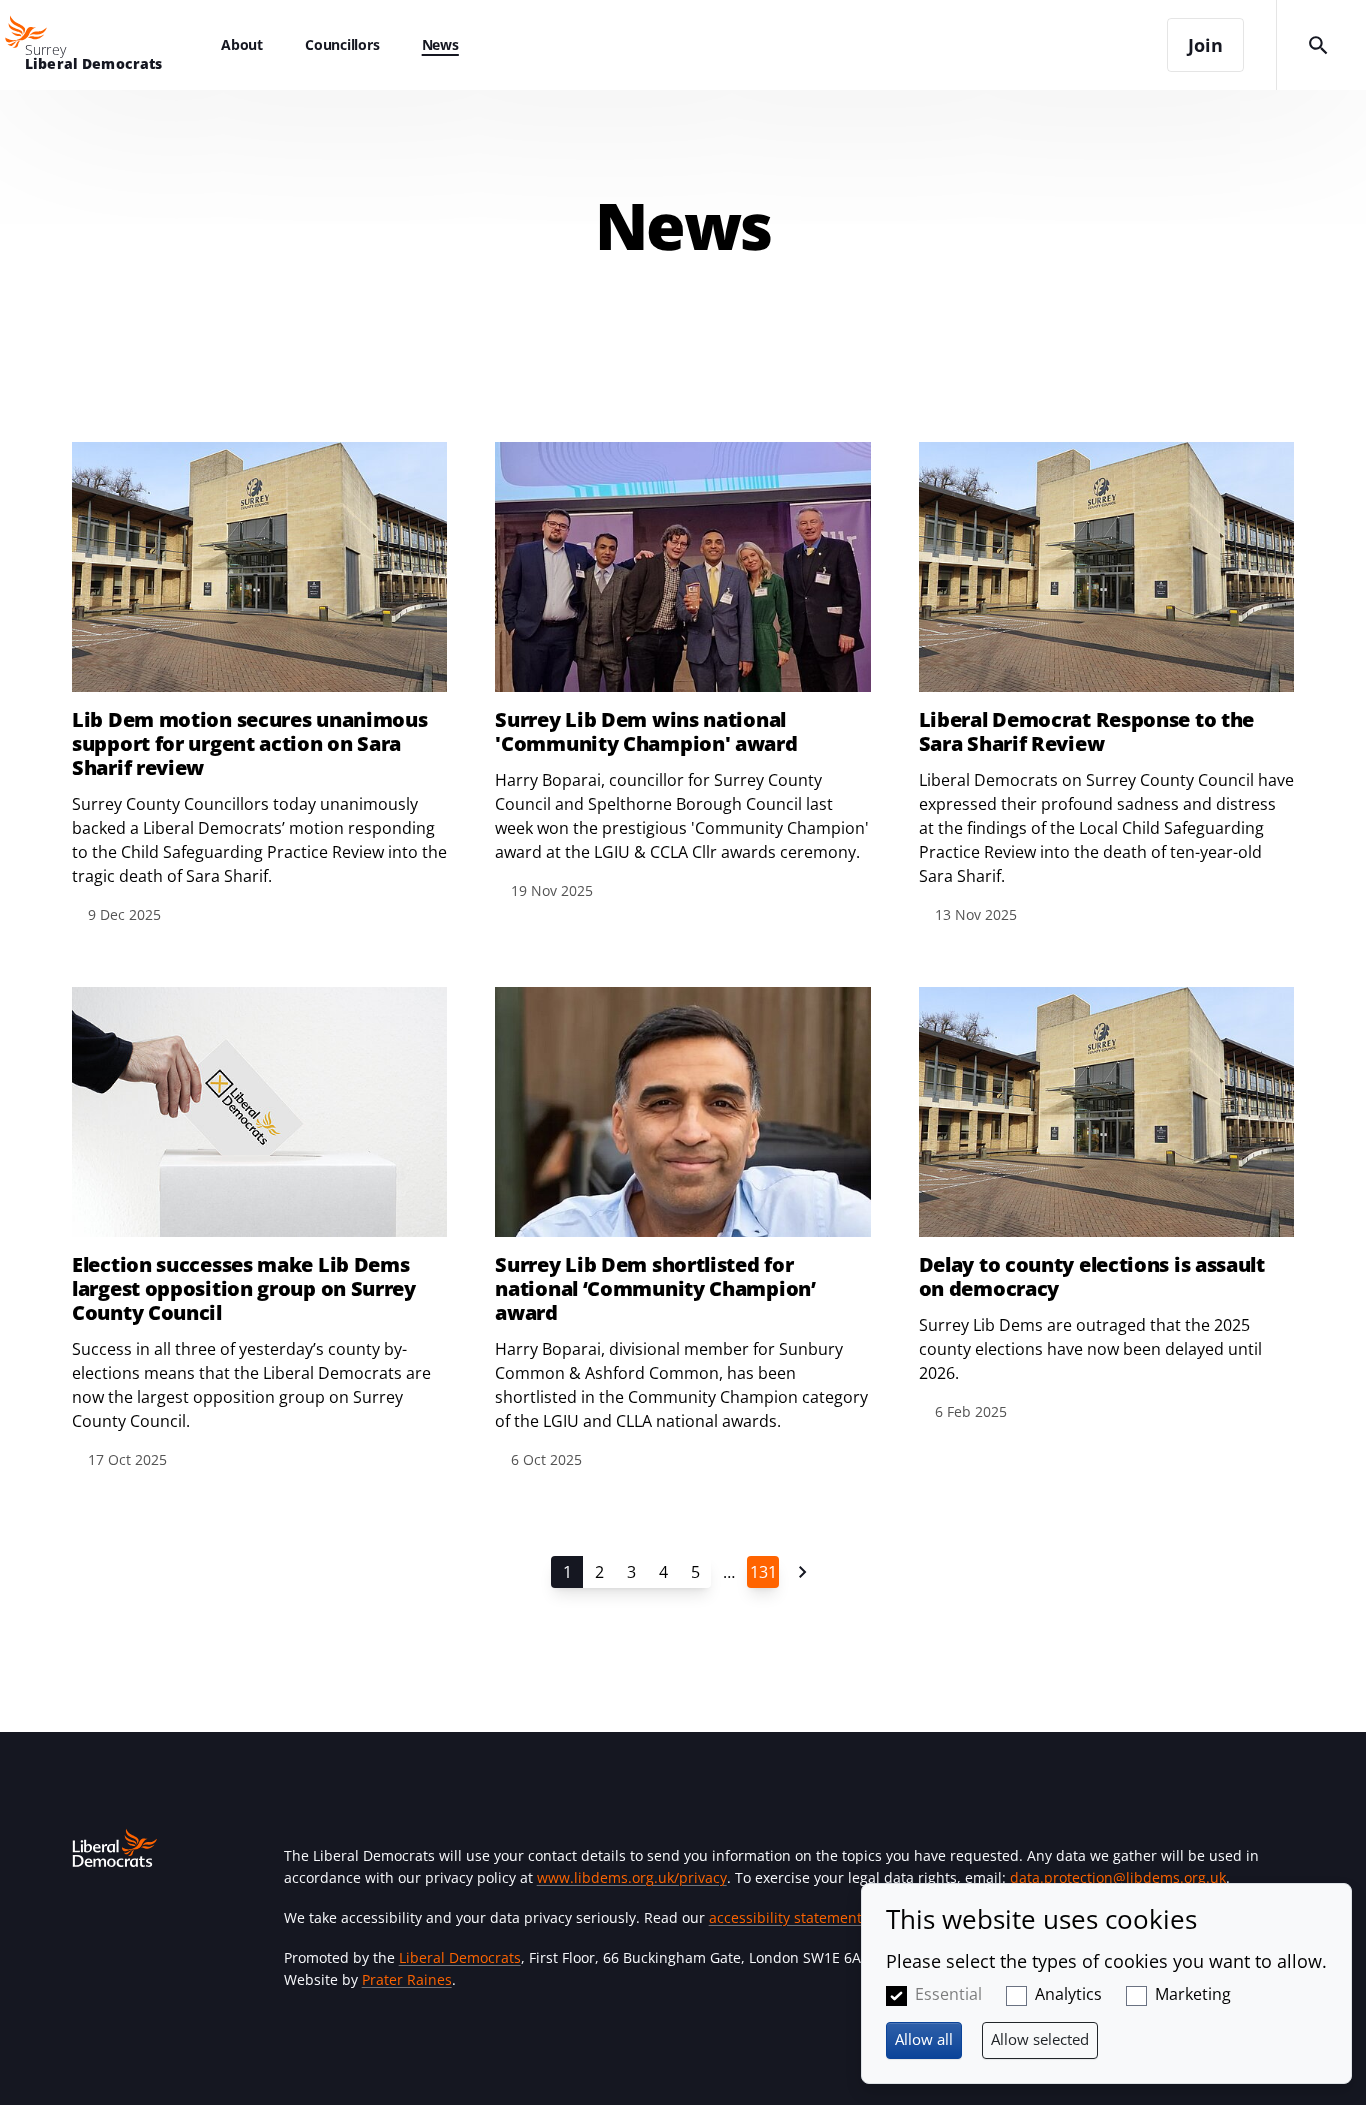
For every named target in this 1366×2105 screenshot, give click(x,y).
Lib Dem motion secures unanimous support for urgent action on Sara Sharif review (249, 744)
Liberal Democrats (460, 1957)
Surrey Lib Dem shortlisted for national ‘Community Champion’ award (655, 1289)
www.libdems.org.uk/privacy (632, 1877)
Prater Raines (407, 1979)
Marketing (1193, 1994)
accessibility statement (785, 1917)
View (259, 684)
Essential (948, 1994)
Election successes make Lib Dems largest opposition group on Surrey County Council (244, 1289)
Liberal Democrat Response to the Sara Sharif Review (1086, 732)
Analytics (1068, 1994)
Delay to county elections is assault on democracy (1092, 1277)
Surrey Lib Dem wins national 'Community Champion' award (646, 732)
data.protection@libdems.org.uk (1118, 1877)
